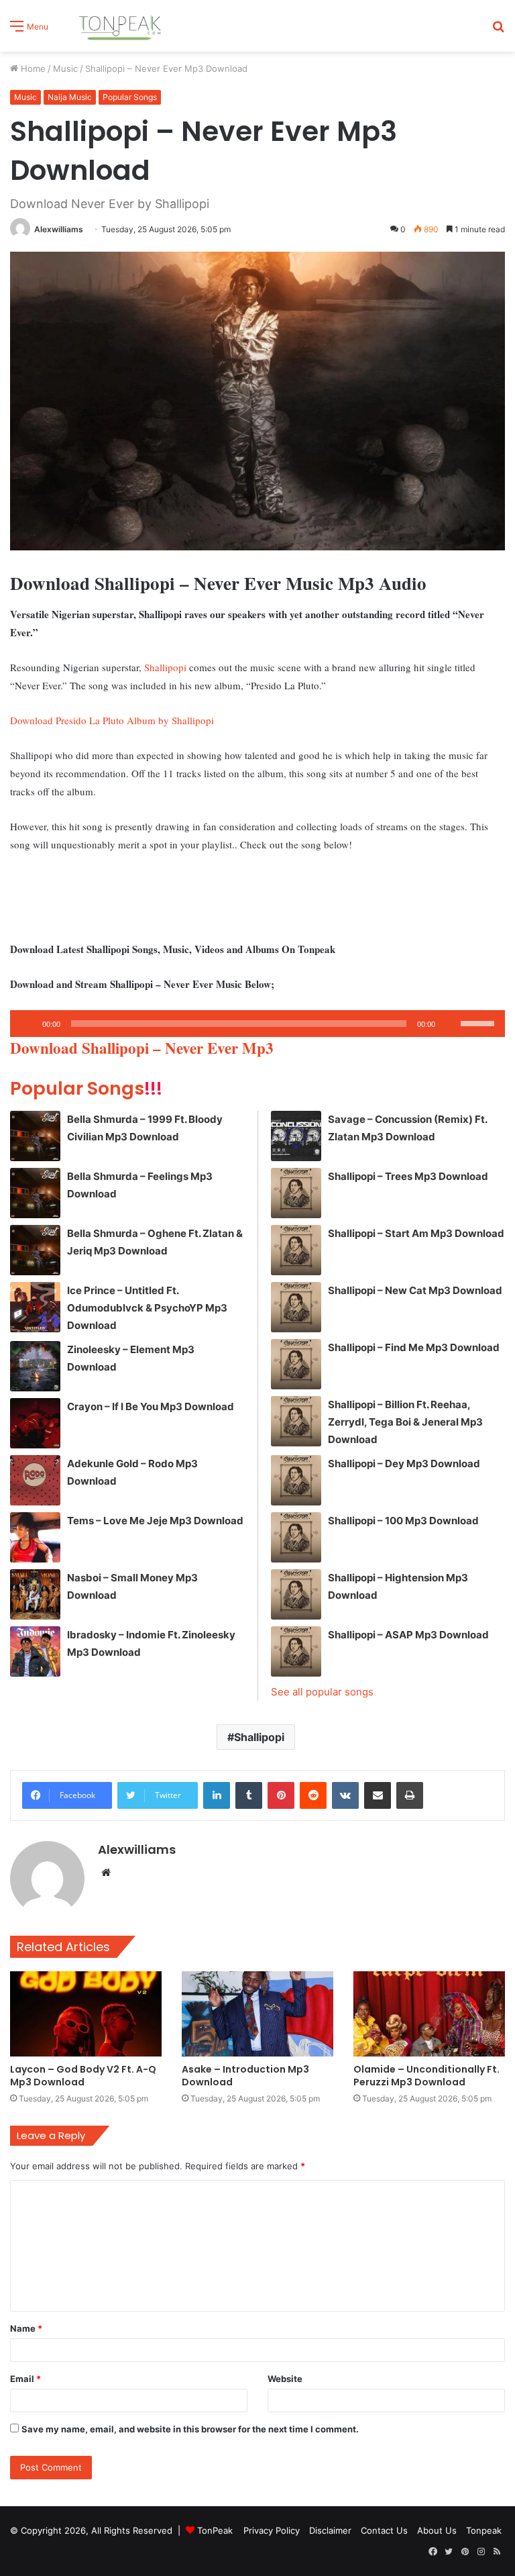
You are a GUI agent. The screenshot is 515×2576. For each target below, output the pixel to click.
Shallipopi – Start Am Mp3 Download (416, 1233)
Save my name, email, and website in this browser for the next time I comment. (190, 2429)
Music (65, 68)
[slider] (479, 1022)
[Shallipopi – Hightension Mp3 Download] (296, 1594)
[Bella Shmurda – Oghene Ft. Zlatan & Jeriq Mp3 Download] (35, 1250)
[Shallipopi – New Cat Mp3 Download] (296, 1307)
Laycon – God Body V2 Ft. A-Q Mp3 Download (83, 2076)
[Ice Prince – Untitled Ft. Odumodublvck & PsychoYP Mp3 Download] (35, 1307)
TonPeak (215, 2530)
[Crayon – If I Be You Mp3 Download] (35, 1423)
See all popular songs (322, 1692)
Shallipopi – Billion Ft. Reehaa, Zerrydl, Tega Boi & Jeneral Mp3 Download (405, 1422)
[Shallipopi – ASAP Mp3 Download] (296, 1651)
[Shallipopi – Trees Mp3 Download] (296, 1193)
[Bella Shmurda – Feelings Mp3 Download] (35, 1193)
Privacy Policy (272, 2530)
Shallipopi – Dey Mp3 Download (404, 1464)
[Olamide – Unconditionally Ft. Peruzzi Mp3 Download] (429, 2014)
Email (25, 2379)
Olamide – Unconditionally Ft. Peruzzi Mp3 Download (426, 2076)
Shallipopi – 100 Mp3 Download (403, 1521)
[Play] (27, 1024)
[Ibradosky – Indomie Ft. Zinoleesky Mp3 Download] (35, 1651)
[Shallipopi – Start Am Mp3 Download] (296, 1250)
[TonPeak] (122, 26)
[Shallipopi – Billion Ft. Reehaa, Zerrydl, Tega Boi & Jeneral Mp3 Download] (296, 1421)
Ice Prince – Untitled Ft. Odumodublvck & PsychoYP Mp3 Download (147, 1308)
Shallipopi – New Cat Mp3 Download (415, 1290)
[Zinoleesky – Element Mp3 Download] (35, 1366)
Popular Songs (130, 97)
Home (32, 68)
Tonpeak (484, 2530)
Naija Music (70, 97)
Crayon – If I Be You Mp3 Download (151, 1406)
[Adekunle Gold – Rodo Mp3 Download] (35, 1480)
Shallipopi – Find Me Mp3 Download (414, 1347)
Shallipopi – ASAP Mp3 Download (408, 1635)
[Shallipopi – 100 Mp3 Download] (296, 1537)
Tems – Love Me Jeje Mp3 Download (155, 1521)
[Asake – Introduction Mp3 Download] (257, 2014)
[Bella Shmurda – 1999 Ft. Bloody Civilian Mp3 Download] (35, 1136)
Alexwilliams (59, 229)
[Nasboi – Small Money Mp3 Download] (35, 1594)
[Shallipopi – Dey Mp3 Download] (296, 1480)
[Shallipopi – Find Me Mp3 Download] (296, 1364)
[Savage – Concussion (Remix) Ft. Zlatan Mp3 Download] (296, 1136)
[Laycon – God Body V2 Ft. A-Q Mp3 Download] (86, 2014)
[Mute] (450, 1024)
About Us (437, 2530)
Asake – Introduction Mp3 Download (245, 2076)
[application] (257, 1024)
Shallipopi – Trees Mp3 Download (408, 1176)
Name (26, 2328)
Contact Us (384, 2530)
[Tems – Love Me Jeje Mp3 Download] (35, 1537)
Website (285, 2379)
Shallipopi (165, 667)
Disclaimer (330, 2530)
